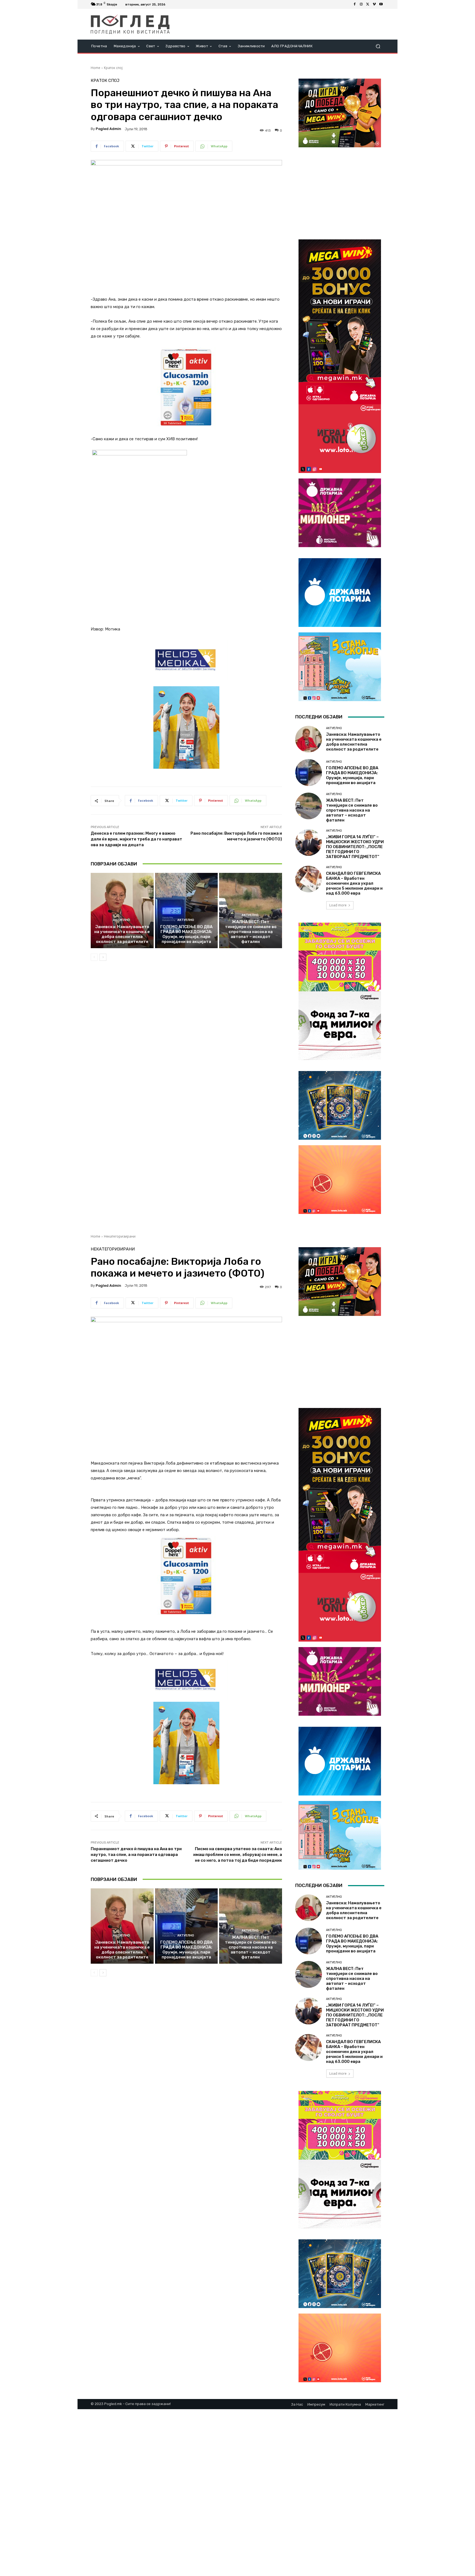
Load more (338, 905)
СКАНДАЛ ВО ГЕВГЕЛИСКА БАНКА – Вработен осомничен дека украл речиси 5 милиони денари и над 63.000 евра (354, 883)
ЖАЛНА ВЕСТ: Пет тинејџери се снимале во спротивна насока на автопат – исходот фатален (251, 932)
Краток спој (113, 68)
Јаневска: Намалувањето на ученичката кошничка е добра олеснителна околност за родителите (122, 934)
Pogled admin (108, 129)
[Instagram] (361, 4)
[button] (378, 46)
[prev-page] (94, 957)
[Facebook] (355, 4)
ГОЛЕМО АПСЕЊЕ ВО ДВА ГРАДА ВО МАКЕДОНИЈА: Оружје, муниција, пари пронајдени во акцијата (186, 934)
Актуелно (121, 920)
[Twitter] (368, 4)
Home (96, 68)
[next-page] (103, 957)
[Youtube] (381, 4)
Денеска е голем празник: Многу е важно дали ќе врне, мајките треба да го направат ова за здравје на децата (136, 839)
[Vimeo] (374, 4)
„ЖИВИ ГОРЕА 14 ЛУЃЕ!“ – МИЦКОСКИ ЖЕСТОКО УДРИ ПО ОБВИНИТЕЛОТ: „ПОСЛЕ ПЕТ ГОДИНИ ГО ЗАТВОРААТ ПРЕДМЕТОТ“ (355, 847)
